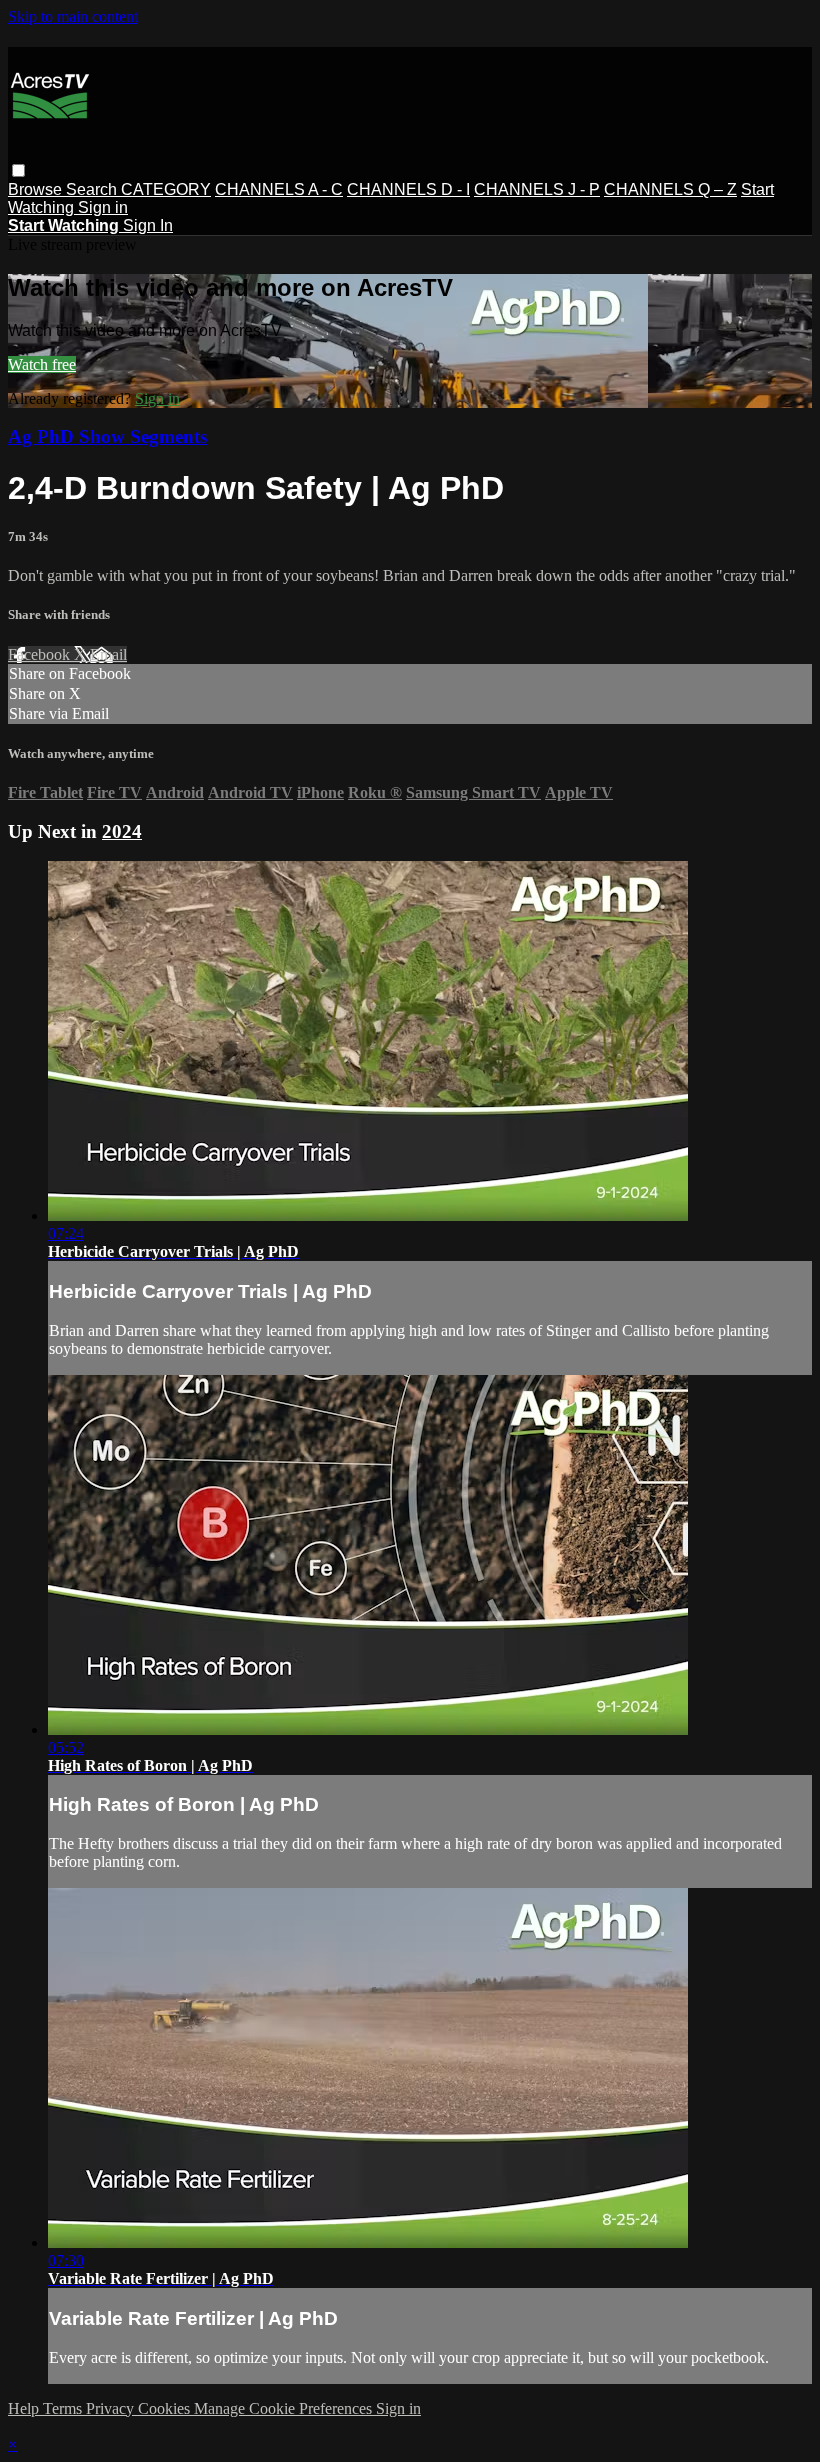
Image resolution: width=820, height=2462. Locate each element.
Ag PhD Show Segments (107, 436)
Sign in (103, 207)
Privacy (112, 2408)
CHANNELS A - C (279, 189)
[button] (18, 170)
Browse (37, 189)
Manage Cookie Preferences (285, 2408)
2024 (122, 831)
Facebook (41, 654)
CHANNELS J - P (537, 189)
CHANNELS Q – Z (670, 189)
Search (93, 189)
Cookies (166, 2408)
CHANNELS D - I (408, 189)
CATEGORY (166, 189)
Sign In (148, 225)
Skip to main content (73, 16)
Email (108, 654)
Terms (64, 2408)
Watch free (42, 364)
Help (25, 2408)
